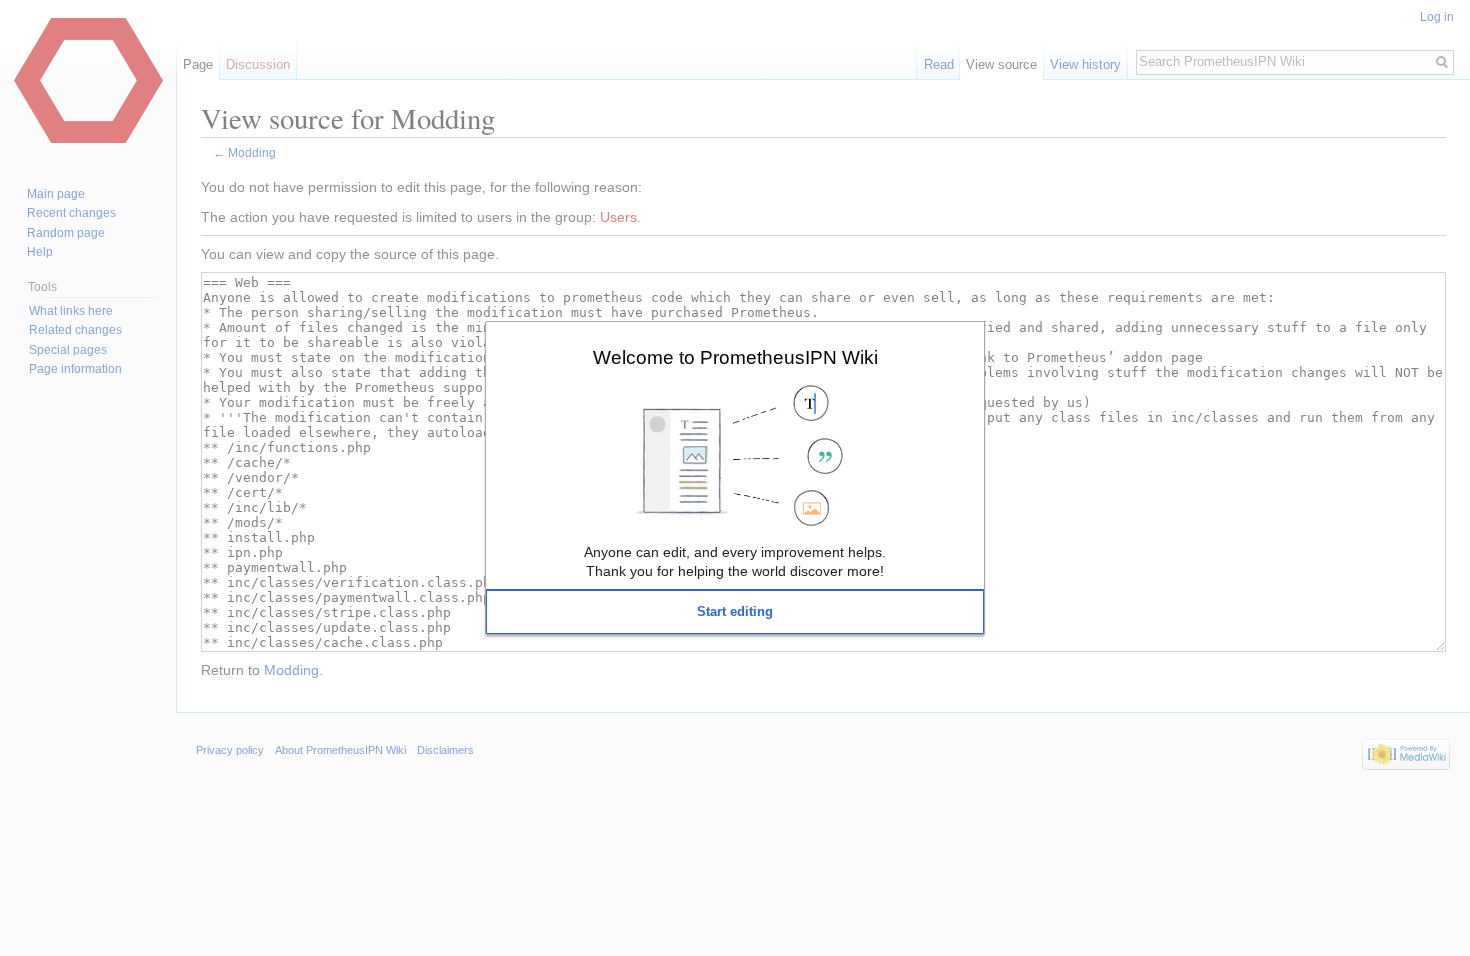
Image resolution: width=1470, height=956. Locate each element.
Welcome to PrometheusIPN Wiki (735, 357)
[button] (735, 612)
